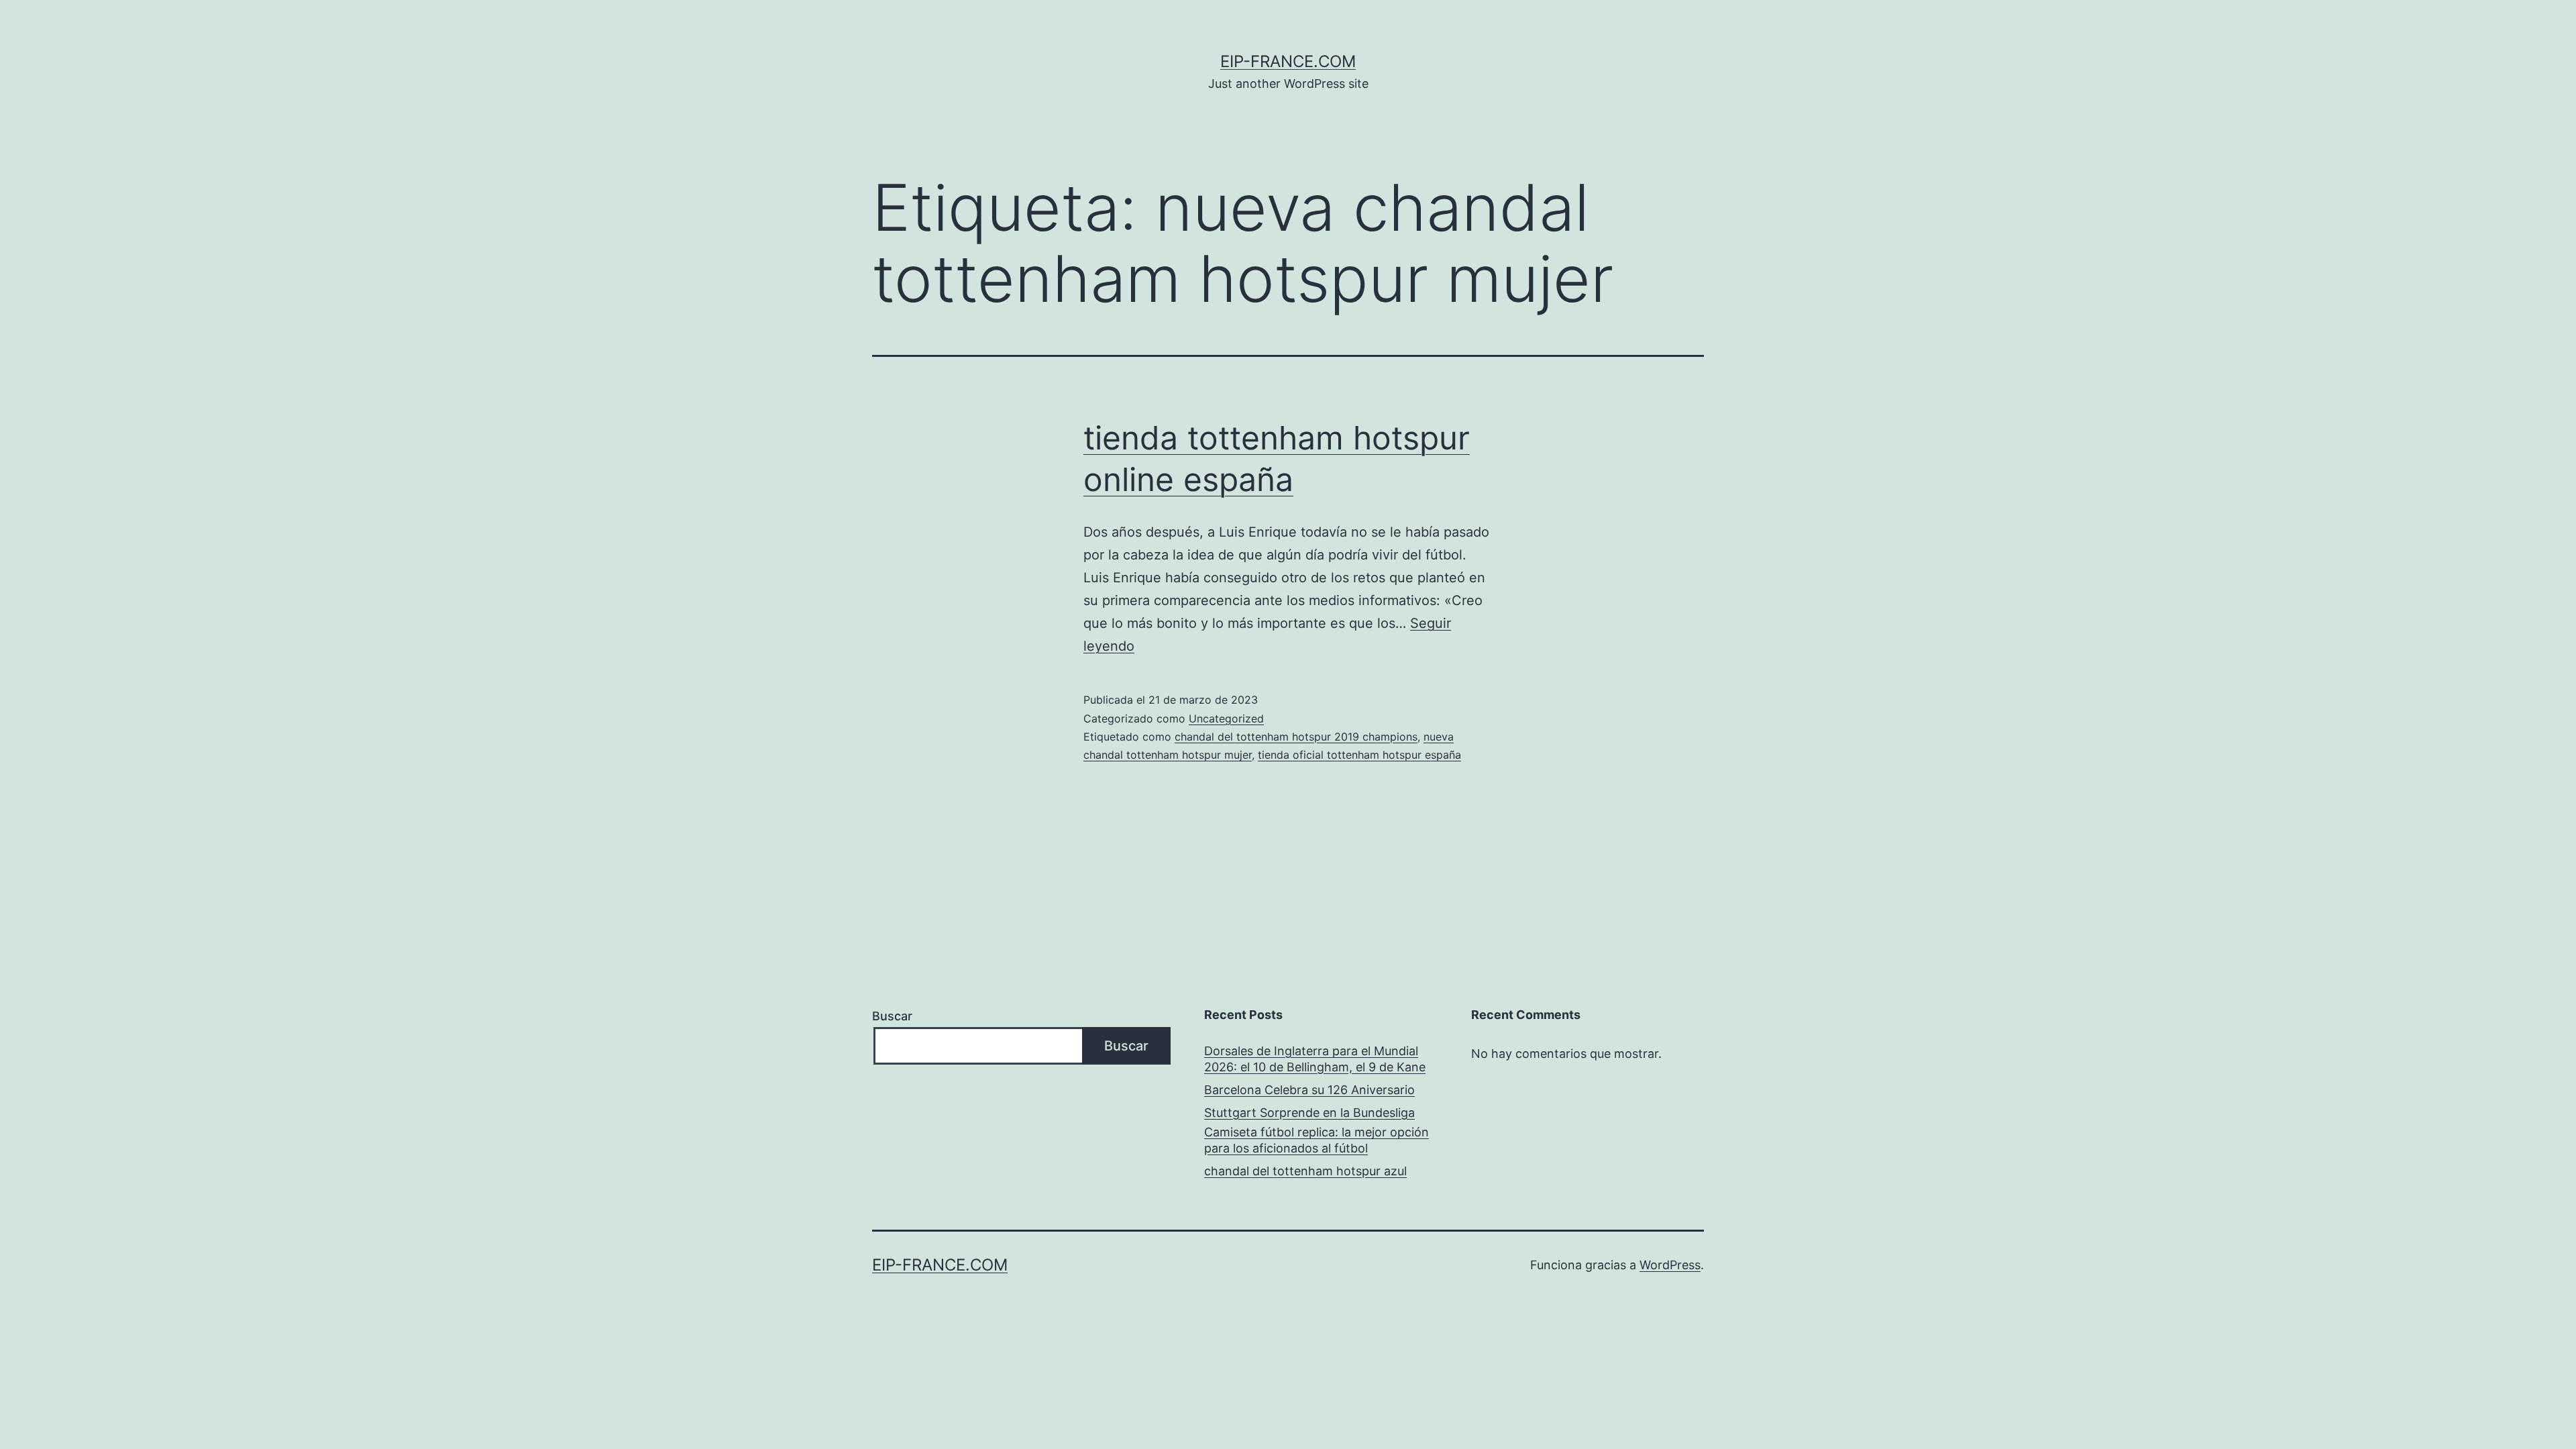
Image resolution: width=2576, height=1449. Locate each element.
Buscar (892, 1016)
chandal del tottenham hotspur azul (1305, 1171)
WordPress (1670, 1265)
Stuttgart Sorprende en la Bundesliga (1309, 1113)
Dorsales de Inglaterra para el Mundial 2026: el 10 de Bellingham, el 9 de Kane (1315, 1059)
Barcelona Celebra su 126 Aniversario (1309, 1090)
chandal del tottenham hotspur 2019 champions (1296, 737)
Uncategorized (1226, 718)
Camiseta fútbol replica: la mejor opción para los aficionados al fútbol (1317, 1140)
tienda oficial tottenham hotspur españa (1359, 755)
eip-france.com (1288, 61)
